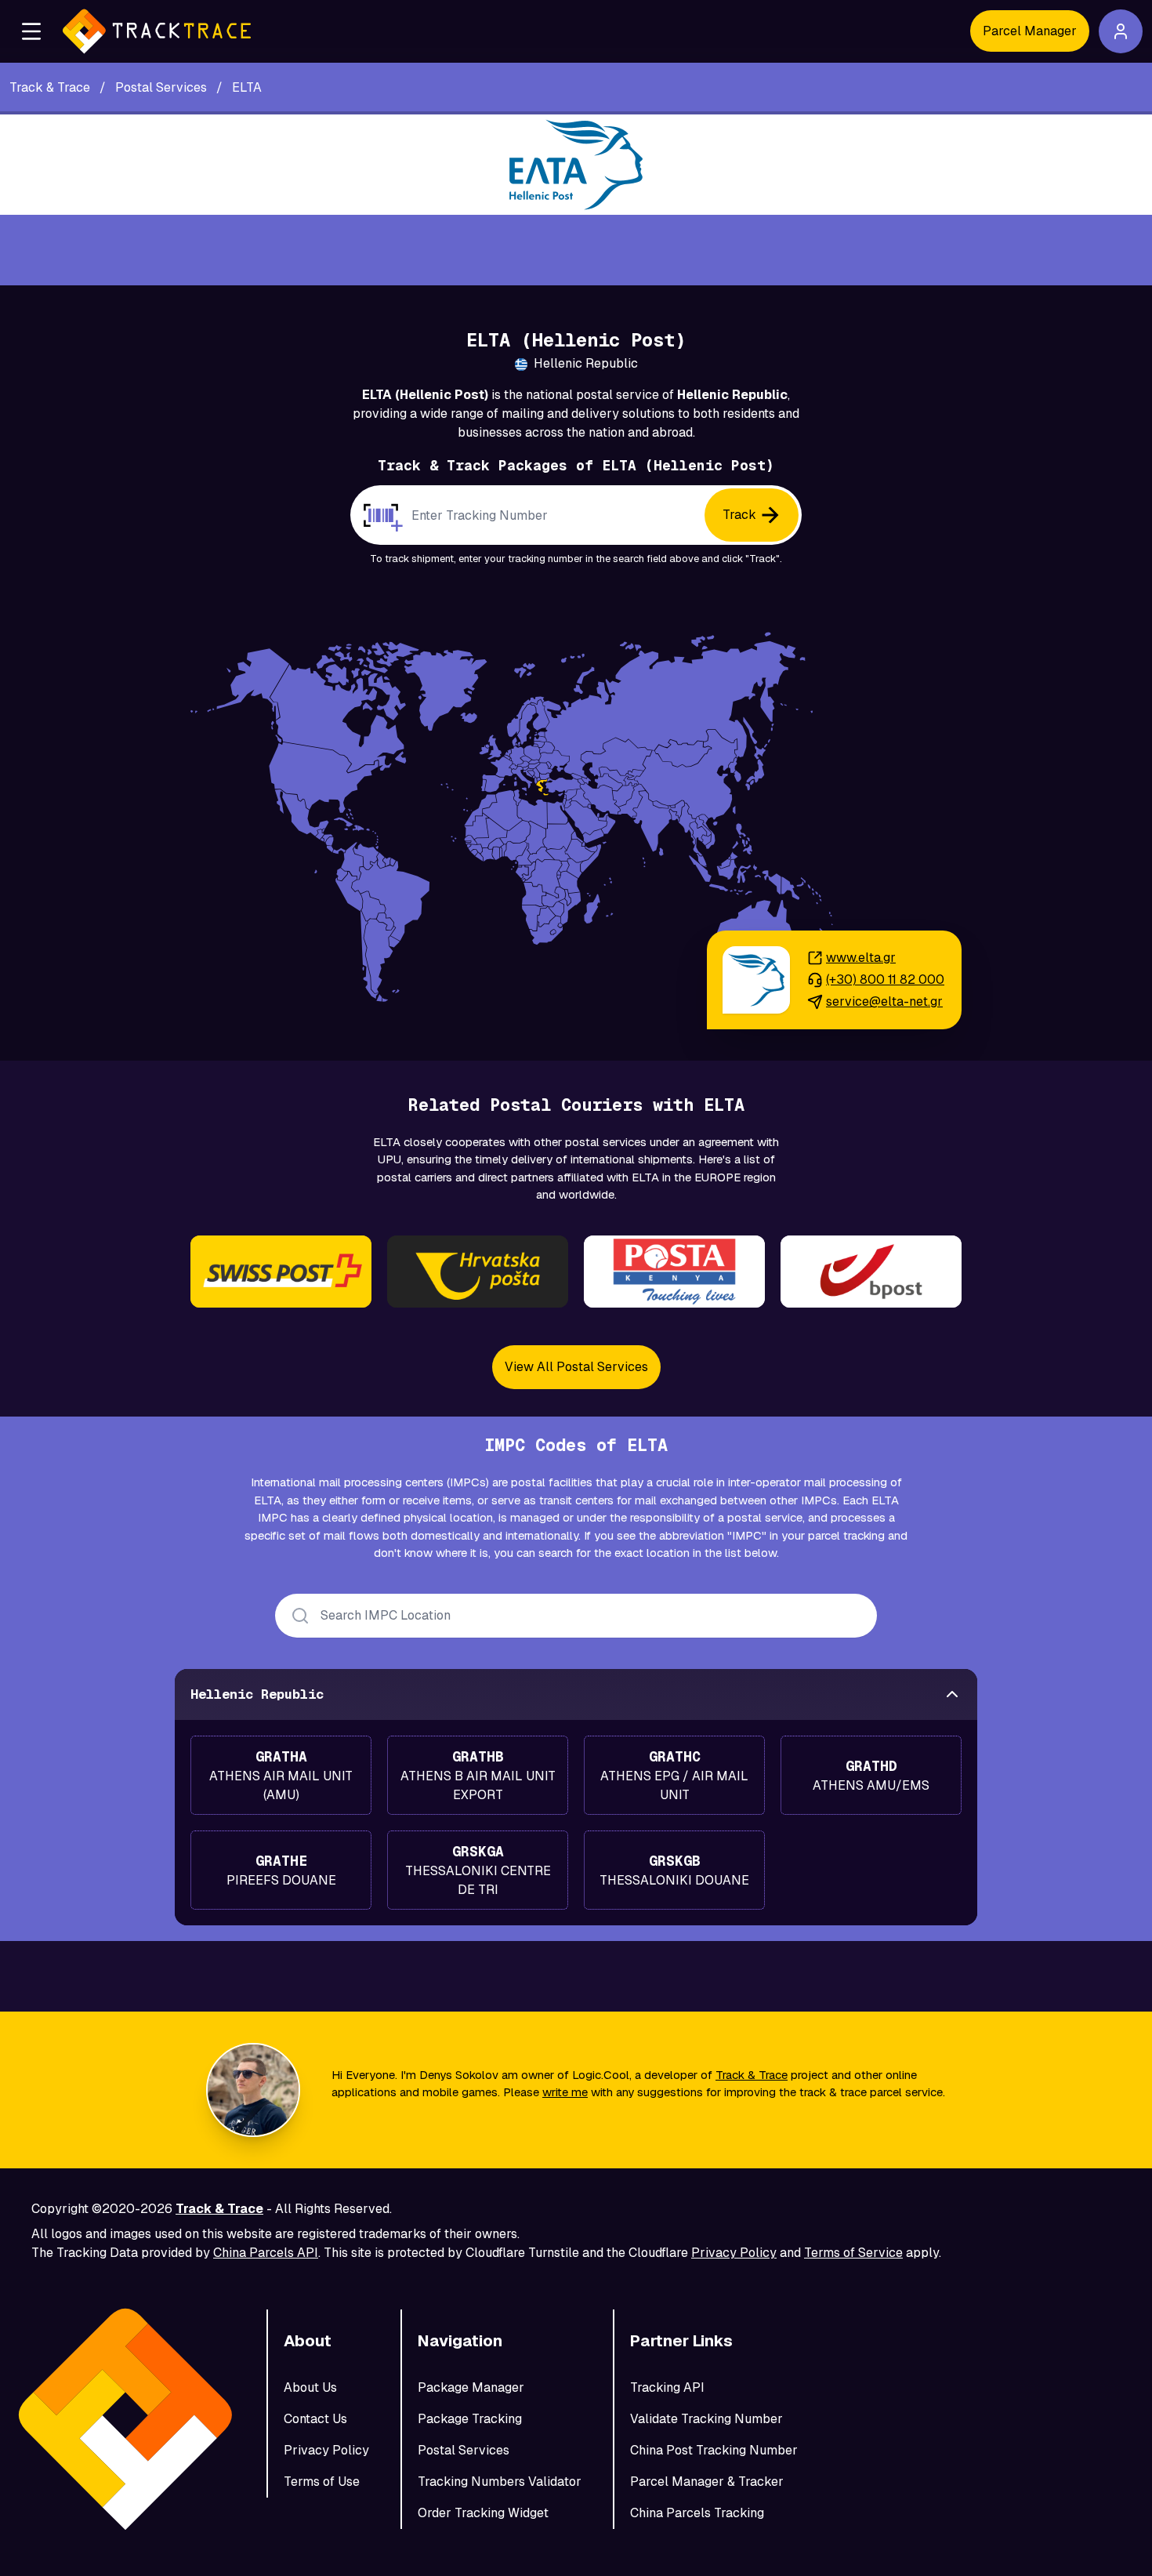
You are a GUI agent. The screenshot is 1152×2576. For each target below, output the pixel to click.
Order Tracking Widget (483, 2513)
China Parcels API (266, 2253)
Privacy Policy (734, 2253)
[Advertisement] (576, 250)
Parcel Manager (1030, 31)
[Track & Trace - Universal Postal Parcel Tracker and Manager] (157, 31)
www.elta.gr (861, 958)
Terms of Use (322, 2482)
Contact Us (315, 2419)
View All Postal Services (576, 1367)
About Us (310, 2387)
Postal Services (464, 2450)
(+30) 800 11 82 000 (885, 980)
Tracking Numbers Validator (500, 2482)
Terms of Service (853, 2253)
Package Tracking (470, 2419)
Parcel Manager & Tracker (707, 2482)
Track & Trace (752, 2075)
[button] (31, 31)
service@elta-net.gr (884, 1001)
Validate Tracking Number (706, 2419)
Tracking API (667, 2387)
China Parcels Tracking (697, 2513)
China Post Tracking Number (714, 2450)
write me (565, 2092)
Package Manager (471, 2387)
